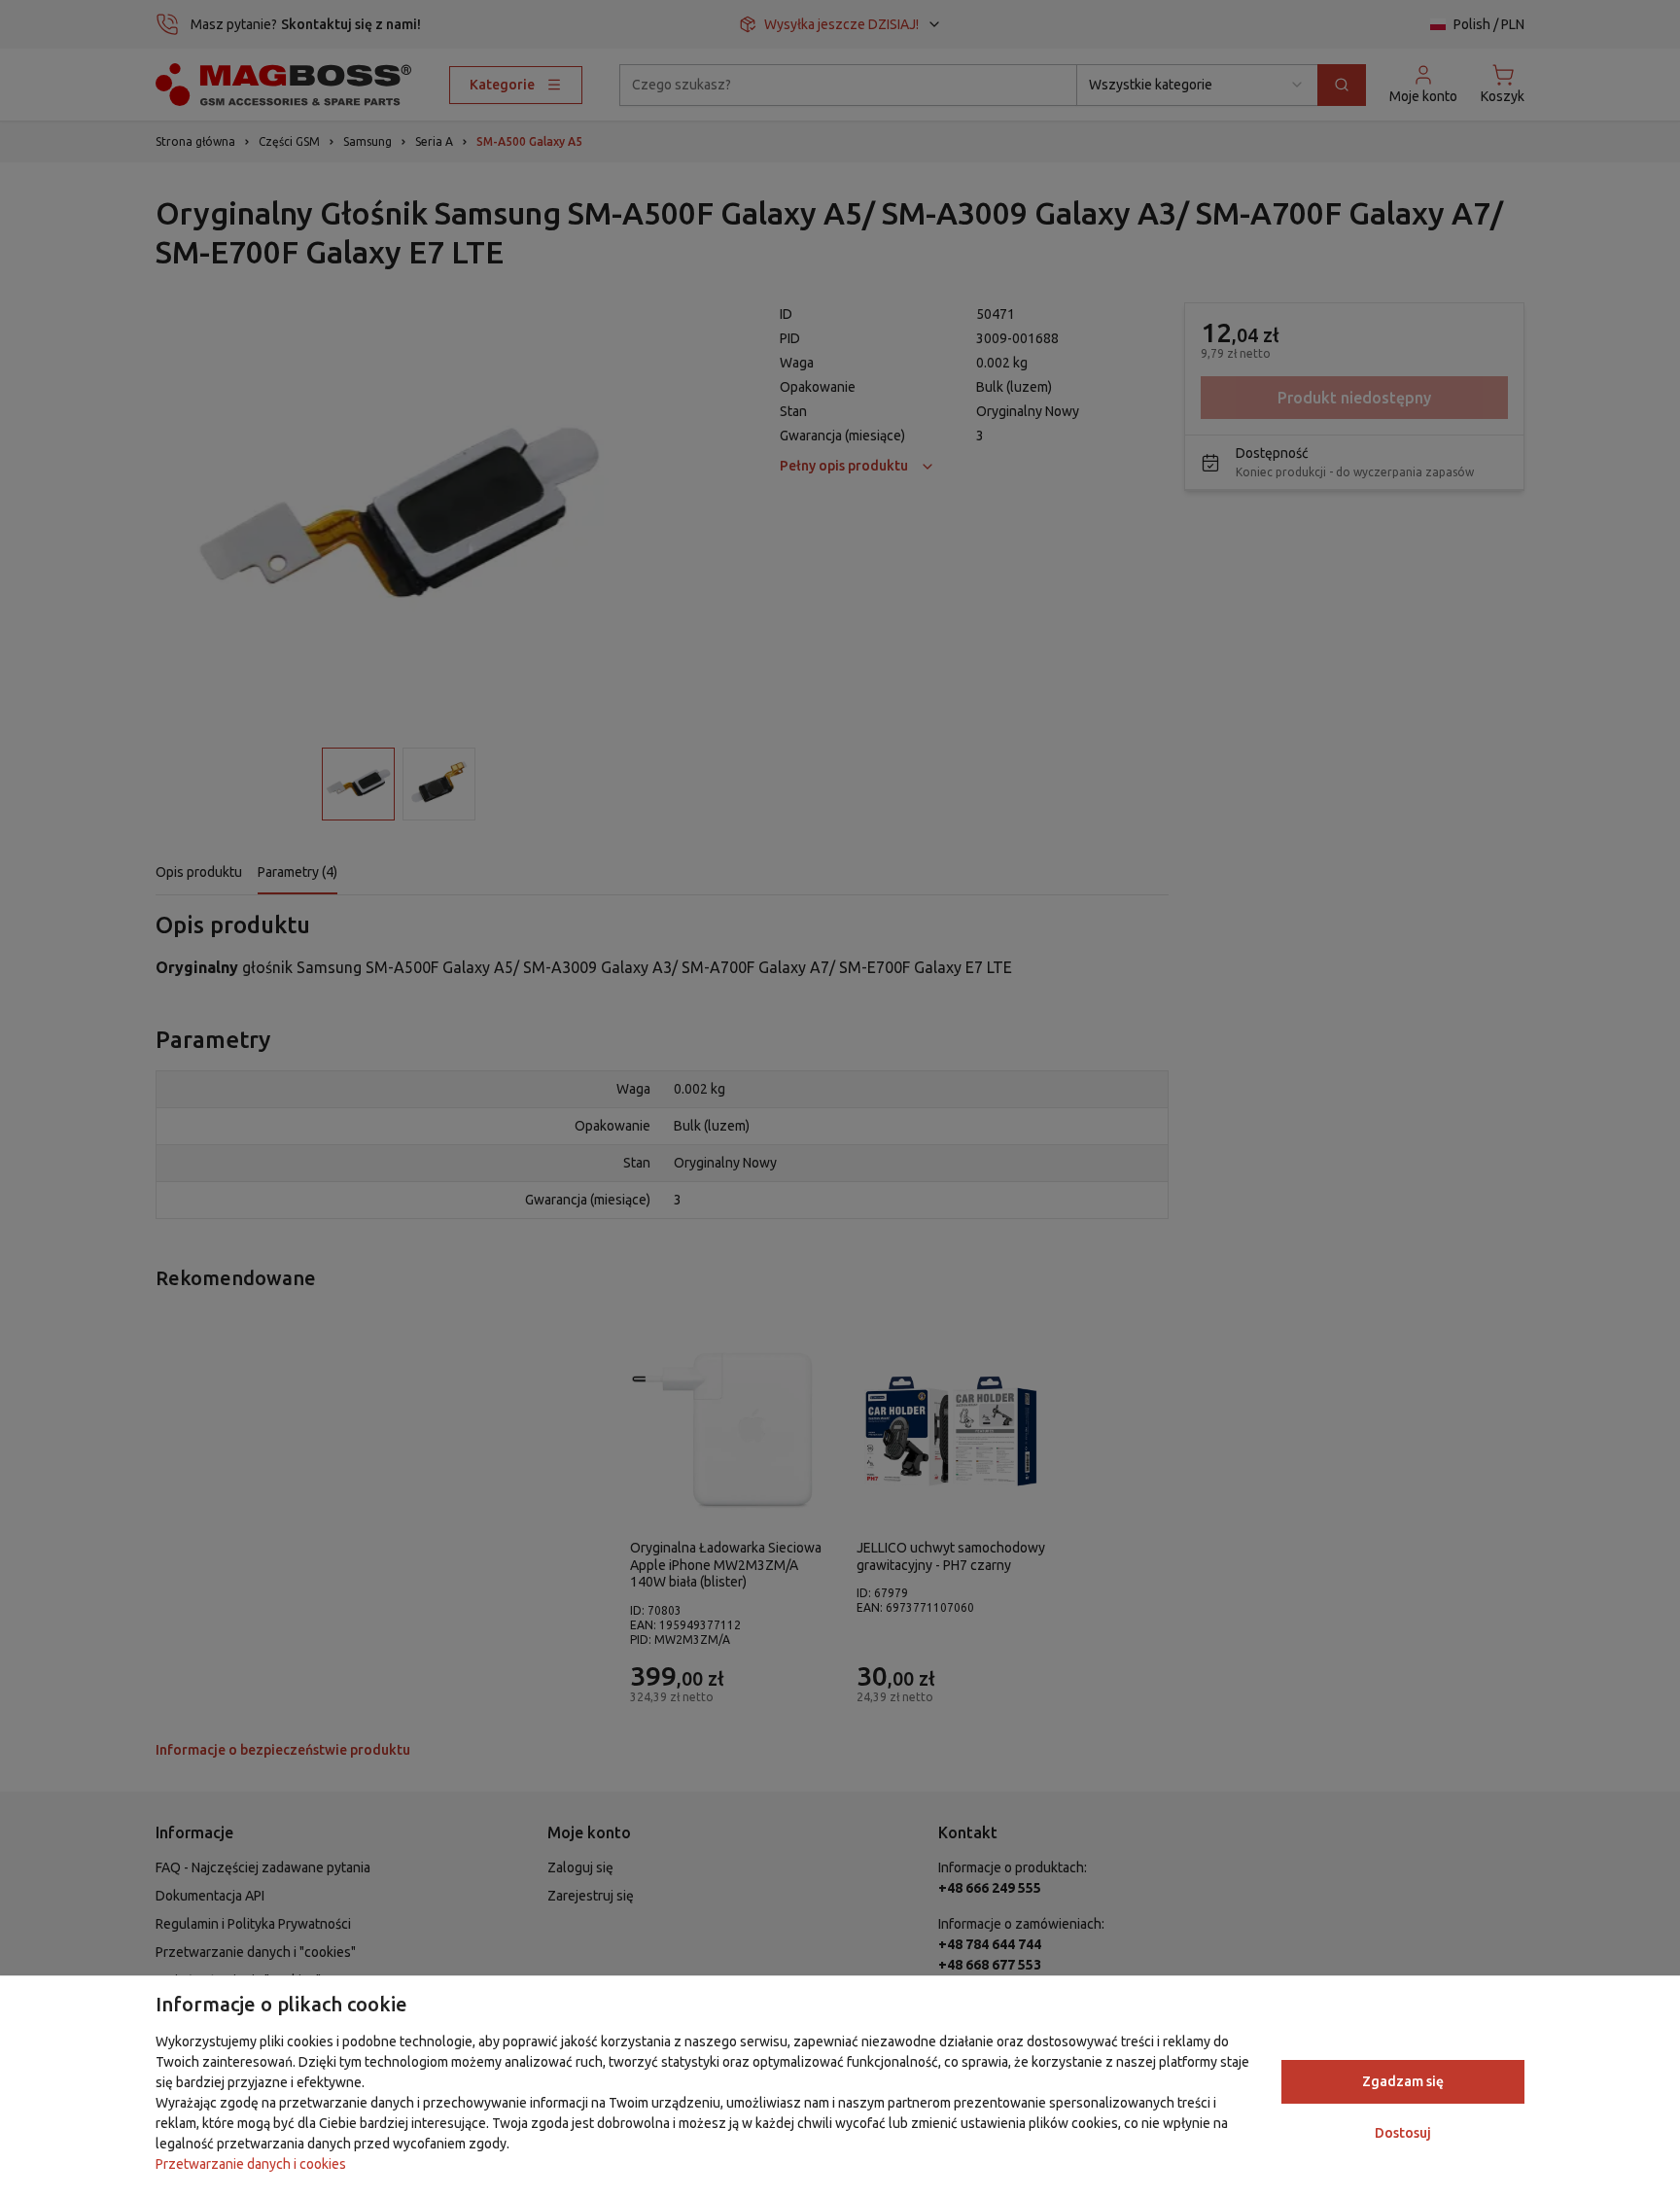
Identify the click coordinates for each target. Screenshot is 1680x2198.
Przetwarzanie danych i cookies (251, 2164)
